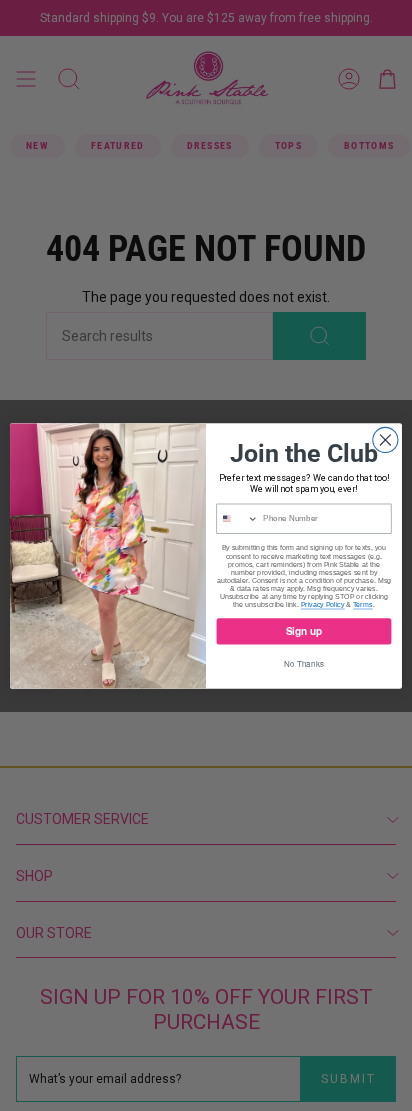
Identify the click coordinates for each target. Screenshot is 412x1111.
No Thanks (303, 663)
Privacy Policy (323, 604)
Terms (363, 604)
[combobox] (237, 518)
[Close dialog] (385, 439)
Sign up (304, 630)
